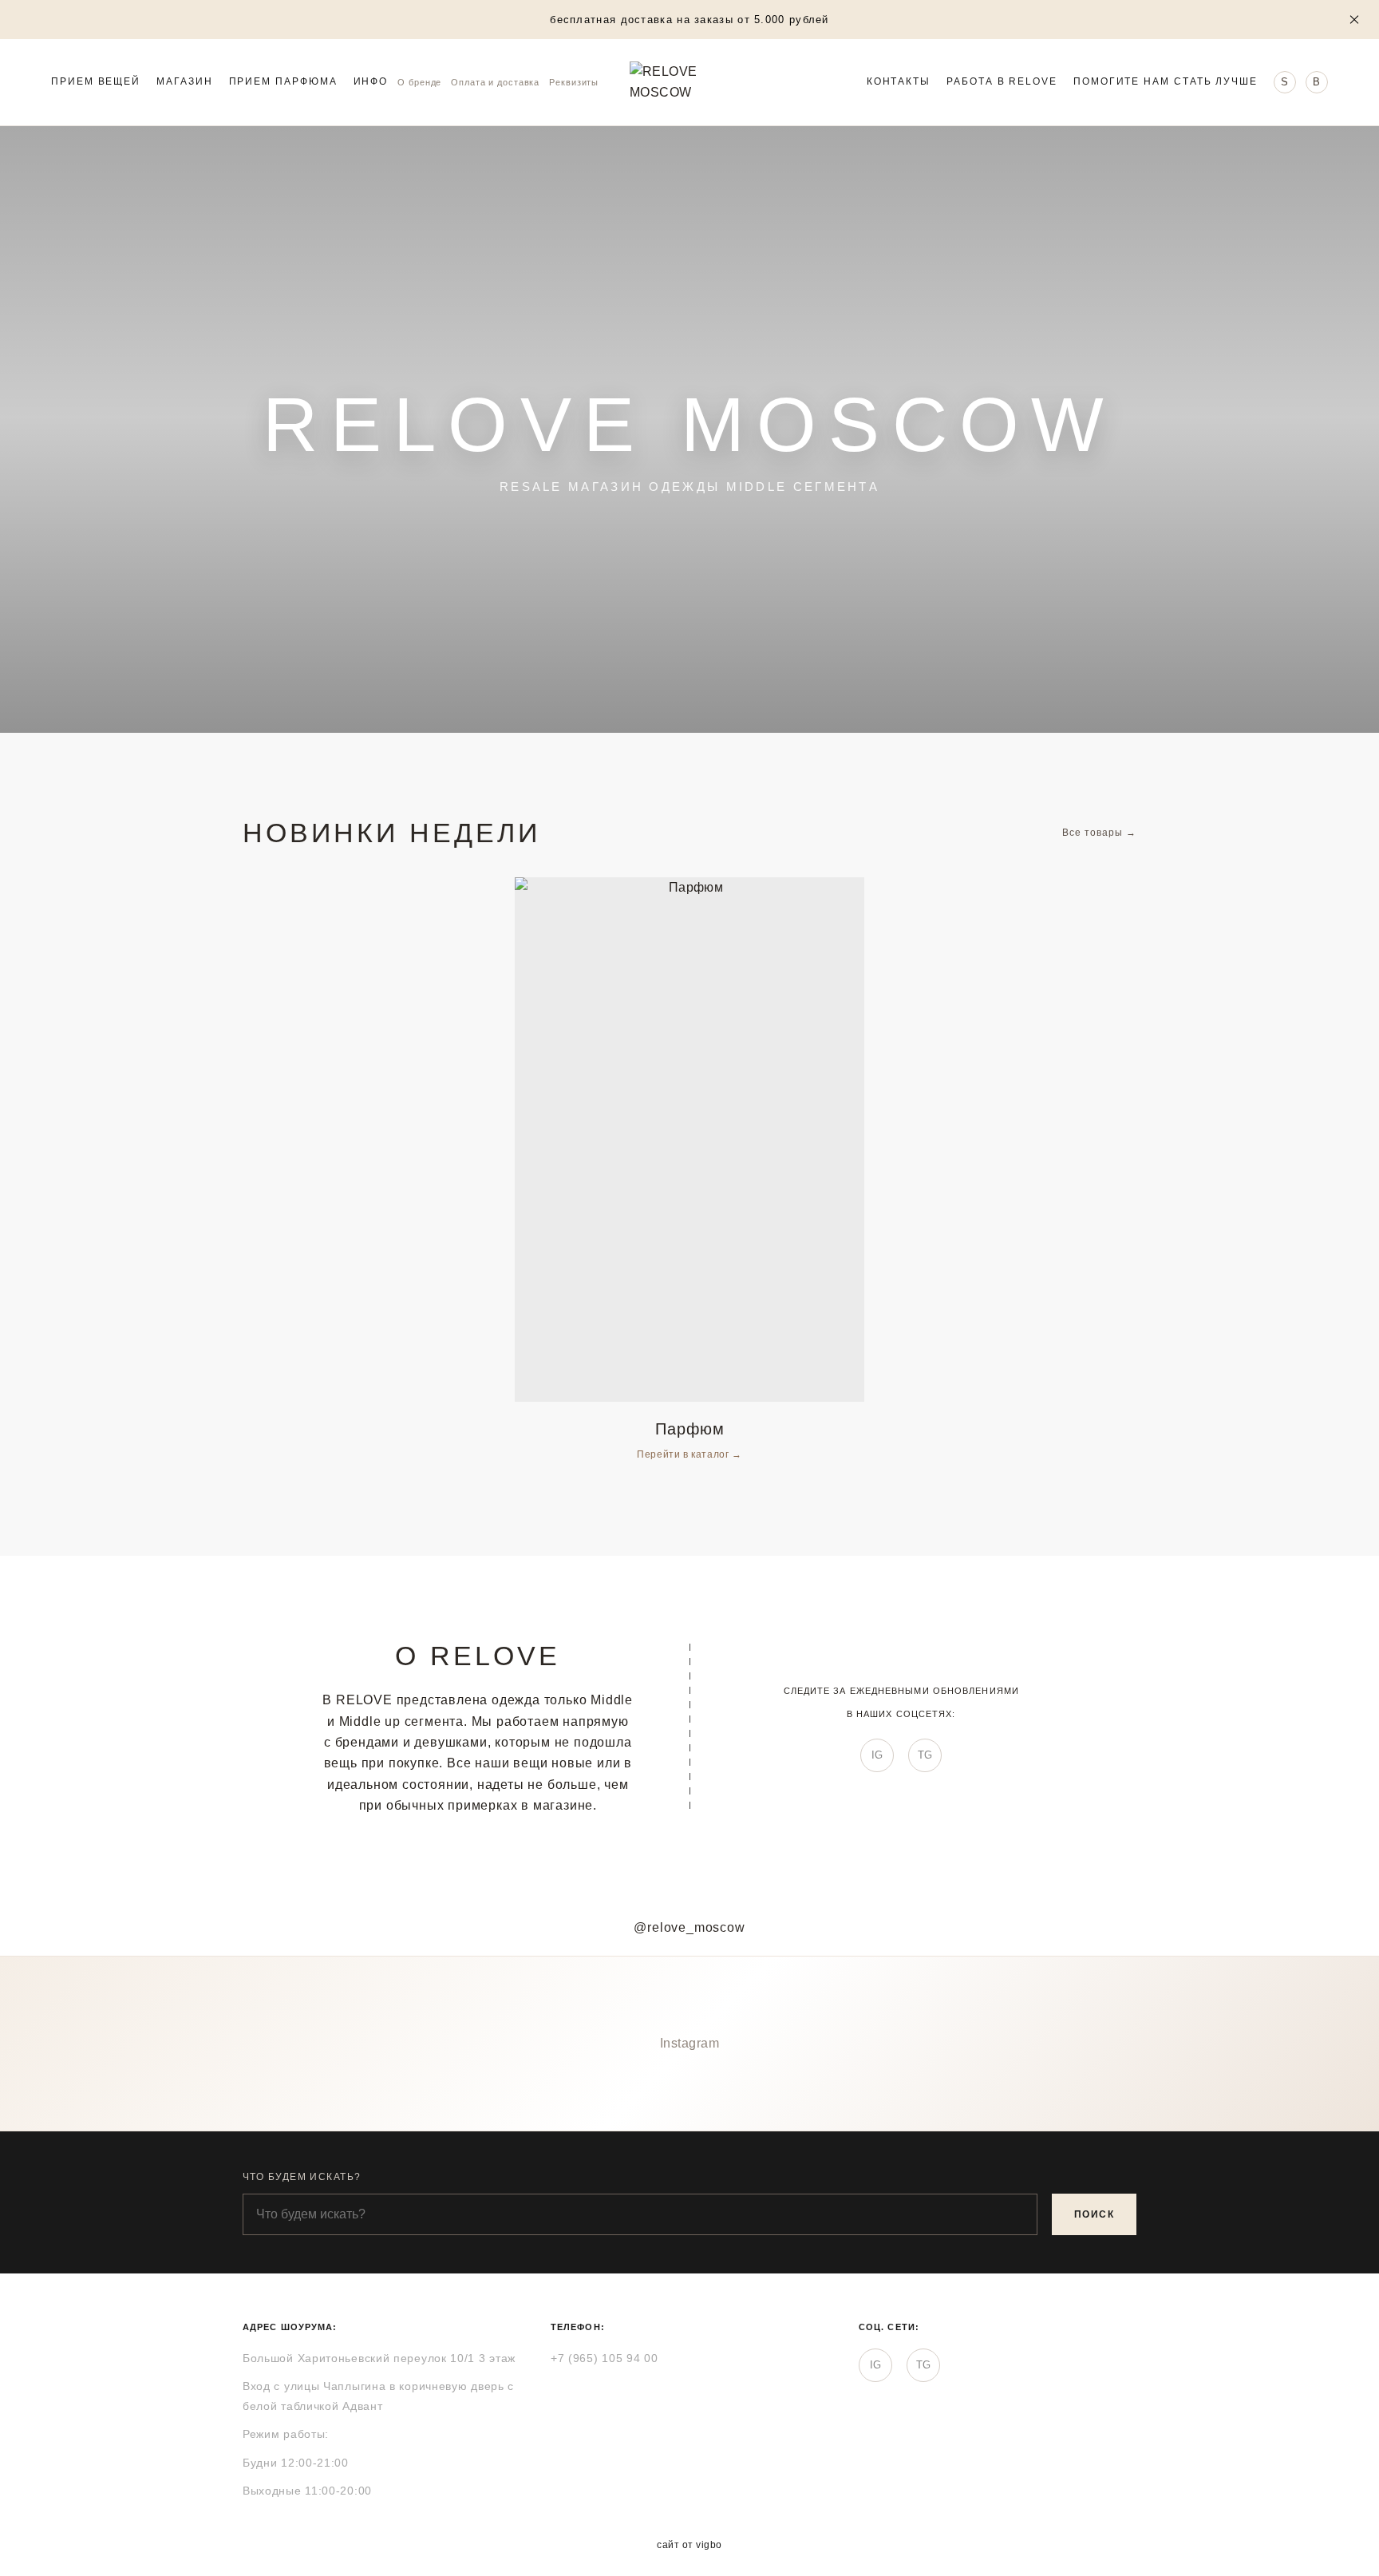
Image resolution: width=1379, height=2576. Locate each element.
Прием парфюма (283, 82)
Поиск (1094, 2214)
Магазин (184, 82)
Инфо (371, 82)
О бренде (419, 82)
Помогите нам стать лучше (1166, 82)
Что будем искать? (302, 2177)
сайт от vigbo (689, 2545)
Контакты (899, 82)
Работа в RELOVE (1002, 82)
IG (877, 1755)
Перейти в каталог (684, 1454)
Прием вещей (96, 82)
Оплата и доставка (495, 82)
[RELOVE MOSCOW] (689, 82)
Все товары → (1099, 833)
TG (925, 1755)
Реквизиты (574, 82)
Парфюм (690, 1429)
